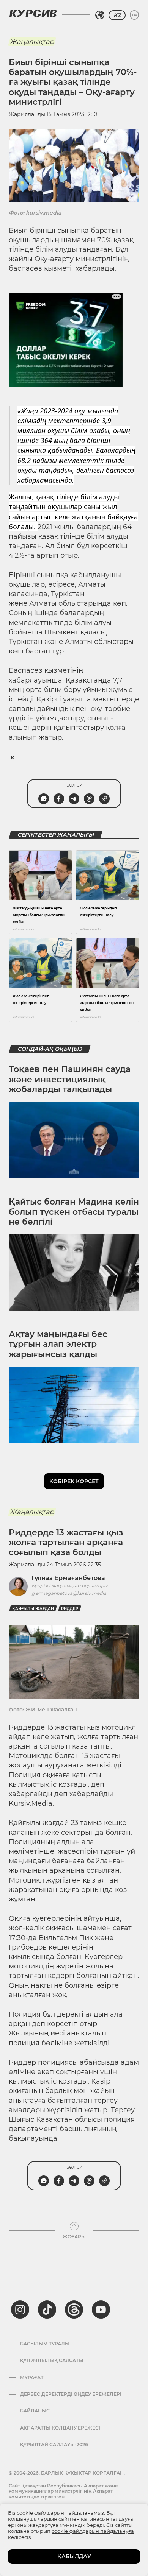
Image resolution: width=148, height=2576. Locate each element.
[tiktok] (47, 2310)
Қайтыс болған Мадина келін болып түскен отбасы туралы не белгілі (74, 1212)
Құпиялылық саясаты (52, 2361)
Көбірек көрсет (74, 1481)
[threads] (74, 2310)
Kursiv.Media (31, 1803)
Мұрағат (32, 2378)
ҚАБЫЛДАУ (74, 2556)
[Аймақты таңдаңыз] (100, 15)
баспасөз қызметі (41, 268)
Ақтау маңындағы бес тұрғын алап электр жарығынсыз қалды (58, 1344)
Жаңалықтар (32, 42)
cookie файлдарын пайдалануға (93, 2531)
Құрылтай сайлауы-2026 (54, 2445)
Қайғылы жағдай (33, 1609)
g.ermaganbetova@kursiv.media (69, 1593)
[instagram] (20, 2310)
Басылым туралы (45, 2344)
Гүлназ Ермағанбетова (68, 1578)
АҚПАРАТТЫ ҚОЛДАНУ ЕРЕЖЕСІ (60, 2428)
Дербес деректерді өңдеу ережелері (71, 2394)
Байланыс (35, 2411)
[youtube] (101, 2310)
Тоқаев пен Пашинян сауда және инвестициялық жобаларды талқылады (70, 1079)
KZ (117, 15)
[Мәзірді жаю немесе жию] (134, 15)
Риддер (70, 1609)
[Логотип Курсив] (33, 13)
